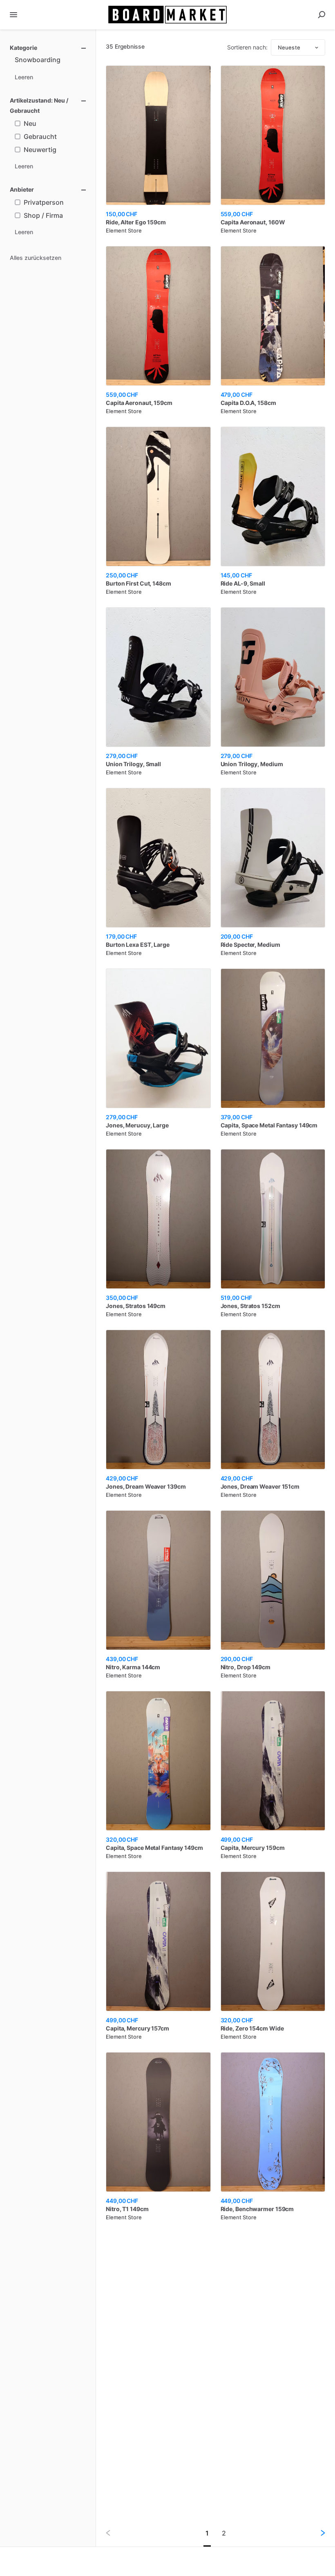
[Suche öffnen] (322, 15)
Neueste (289, 47)
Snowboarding (38, 60)
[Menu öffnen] (13, 15)
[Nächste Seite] (316, 2533)
